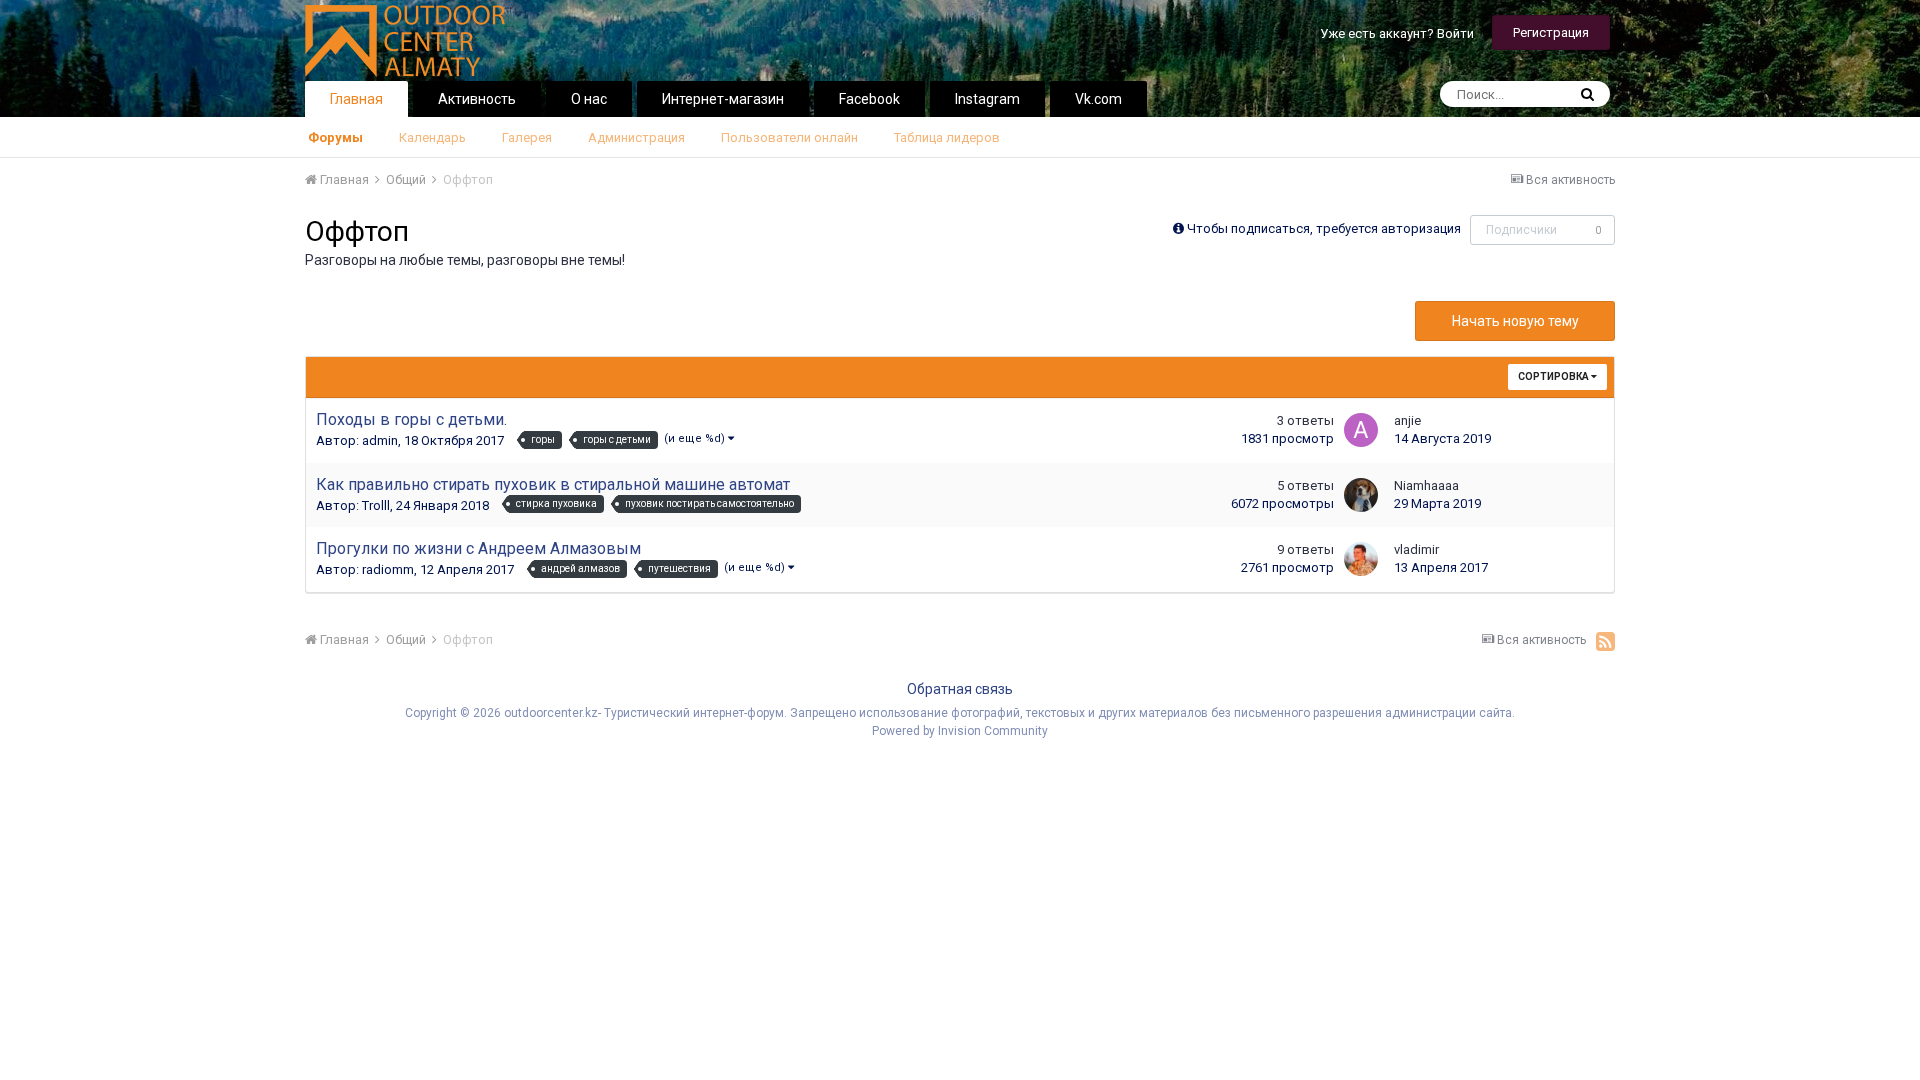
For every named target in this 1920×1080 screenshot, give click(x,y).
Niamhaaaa (1426, 485)
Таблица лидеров (947, 137)
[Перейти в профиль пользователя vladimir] (1361, 559)
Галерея (527, 137)
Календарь (432, 137)
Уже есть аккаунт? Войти (1397, 33)
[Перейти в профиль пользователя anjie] (1361, 430)
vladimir (1416, 549)
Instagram (987, 99)
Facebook (869, 99)
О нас (589, 99)
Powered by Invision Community (960, 731)
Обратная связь (960, 689)
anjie (1407, 420)
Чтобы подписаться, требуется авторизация (1324, 228)
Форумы (335, 137)
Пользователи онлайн (789, 137)
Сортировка (1554, 376)
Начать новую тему (1515, 321)
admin (380, 440)
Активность (477, 99)
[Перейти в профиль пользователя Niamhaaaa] (1361, 495)
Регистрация (1551, 32)
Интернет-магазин (723, 99)
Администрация (636, 137)
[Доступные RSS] (1605, 641)
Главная (356, 99)
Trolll (376, 505)
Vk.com (1098, 99)
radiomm (388, 569)
